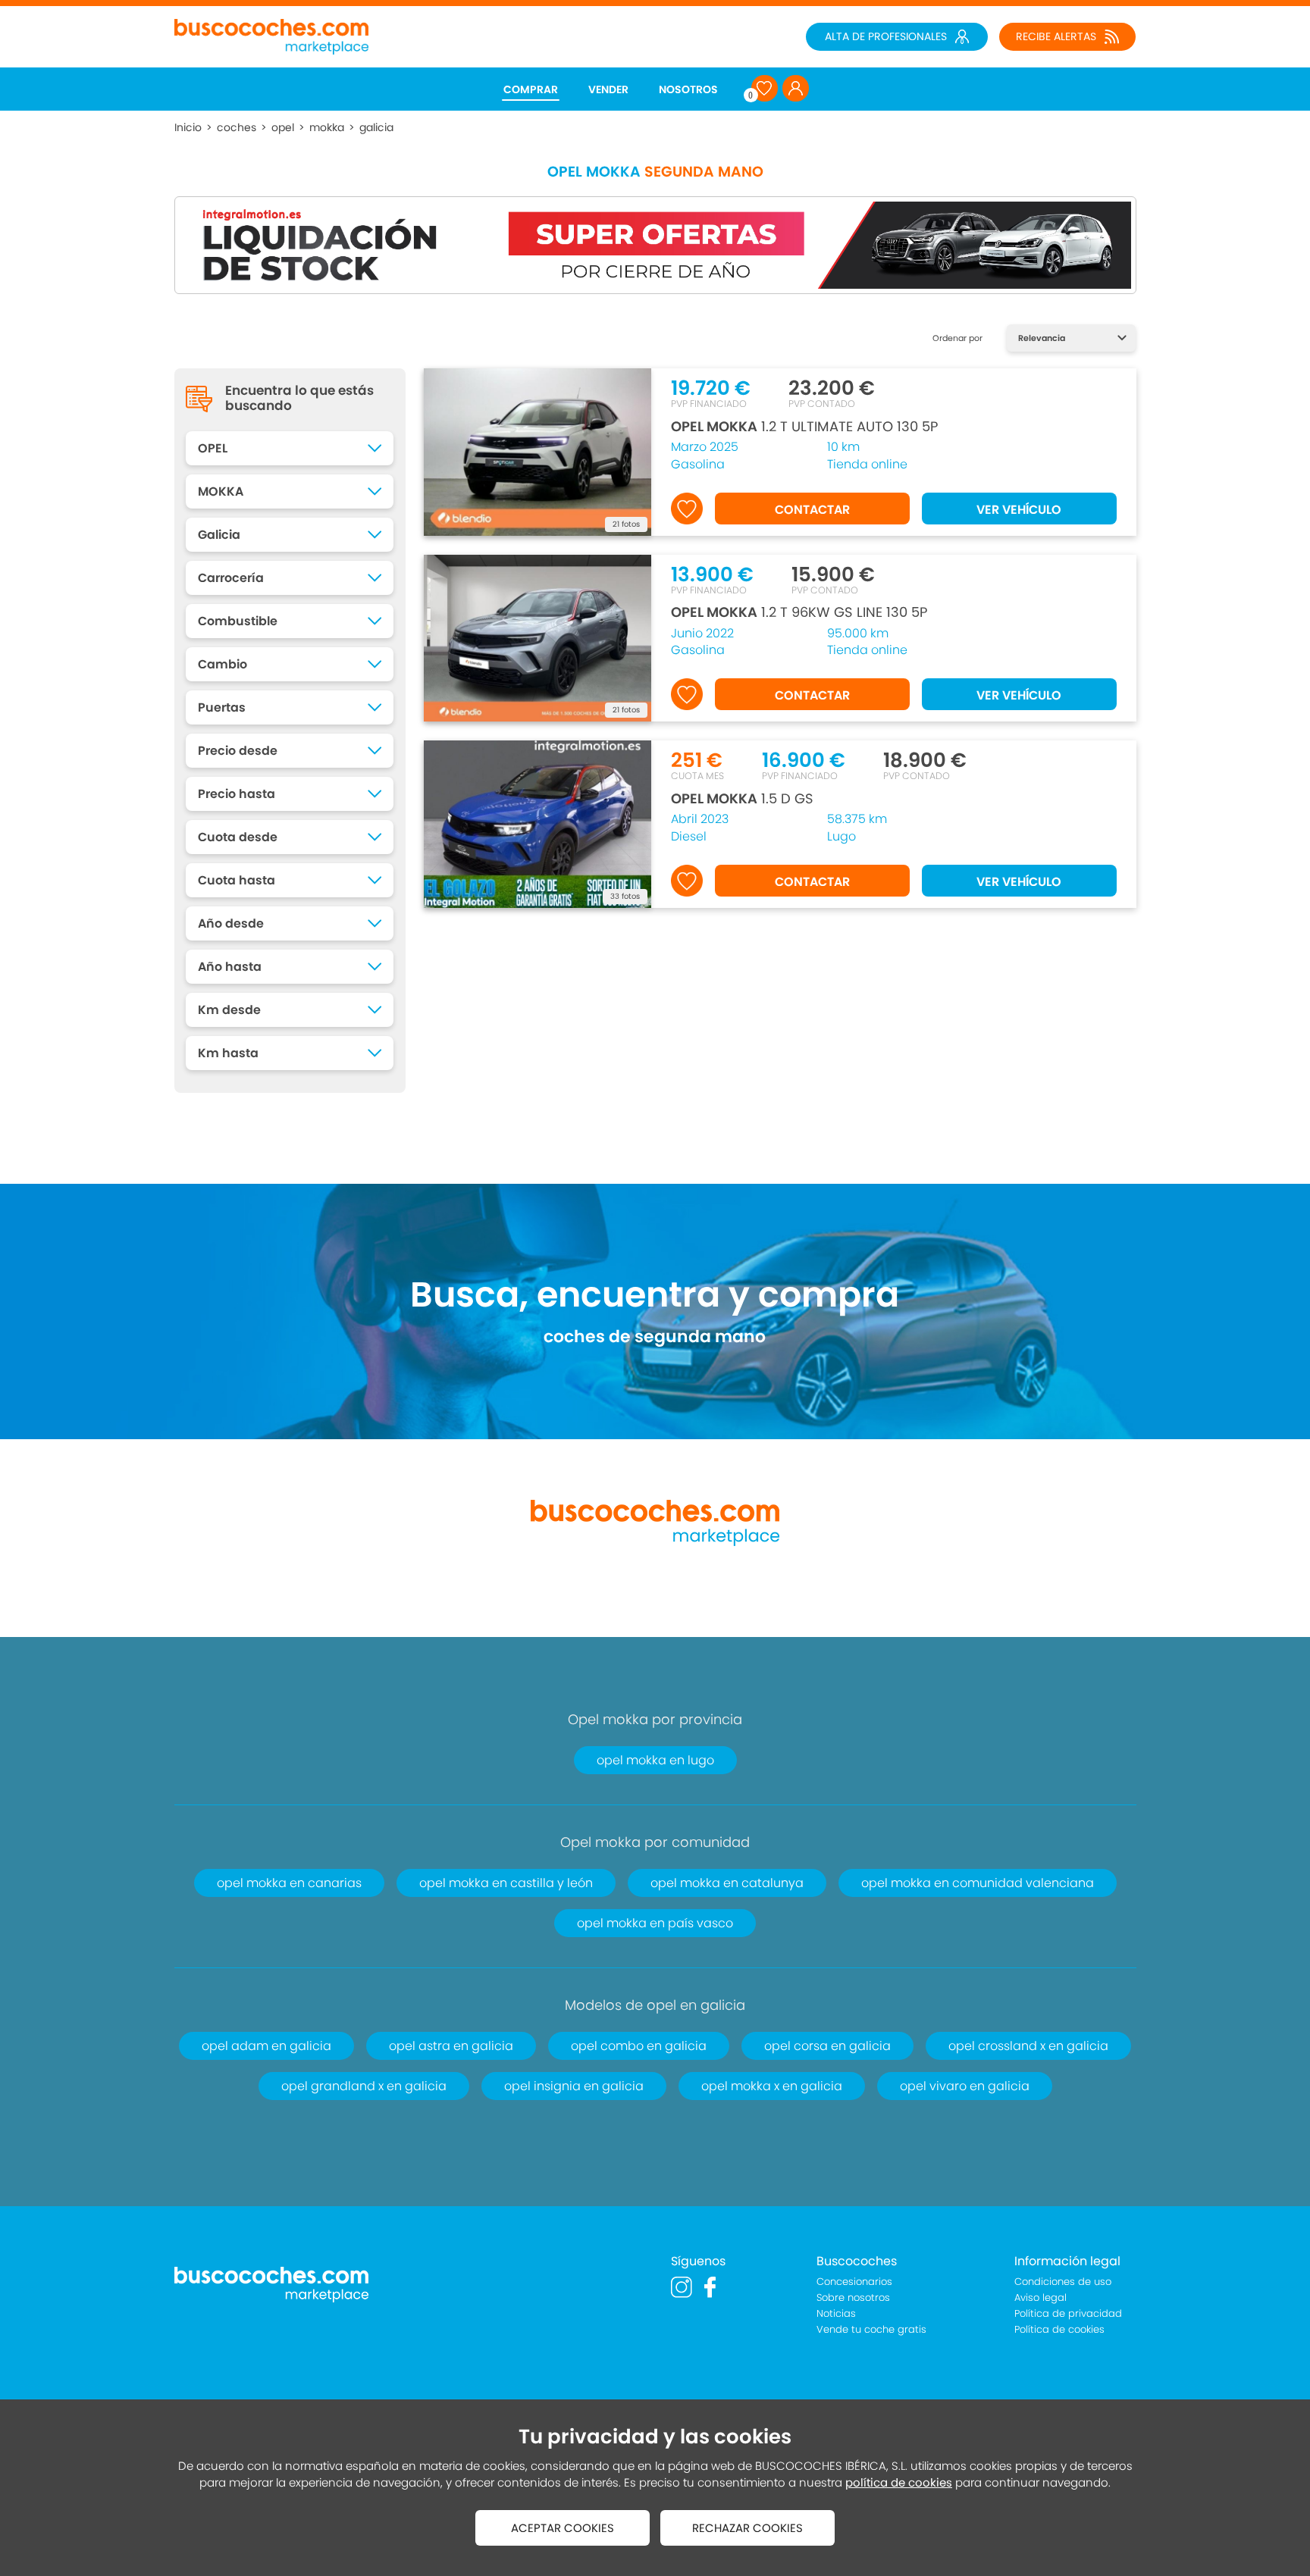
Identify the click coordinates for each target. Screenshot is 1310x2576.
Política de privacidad (1068, 2313)
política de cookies (899, 2482)
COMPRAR (531, 89)
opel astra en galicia (451, 2046)
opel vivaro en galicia (965, 2086)
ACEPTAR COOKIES (563, 2528)
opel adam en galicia (266, 2046)
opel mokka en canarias (289, 1883)
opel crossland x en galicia (1028, 2046)
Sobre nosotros (853, 2297)
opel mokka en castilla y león (506, 1883)
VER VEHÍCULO (1019, 510)
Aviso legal (1040, 2297)
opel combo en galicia (639, 2046)
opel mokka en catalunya (727, 1883)
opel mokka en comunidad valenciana (978, 1883)
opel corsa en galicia (827, 2046)
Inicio (188, 127)
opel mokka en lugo (655, 1760)
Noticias (836, 2313)
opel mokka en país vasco (655, 1923)
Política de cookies (1059, 2329)
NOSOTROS (688, 89)
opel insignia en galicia (574, 2086)
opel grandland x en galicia (364, 2086)
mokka (327, 127)
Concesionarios (854, 2282)
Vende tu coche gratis (871, 2329)
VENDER (608, 89)
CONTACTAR (812, 510)
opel (283, 127)
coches (237, 127)
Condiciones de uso (1063, 2282)
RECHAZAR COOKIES (747, 2528)
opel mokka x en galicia (772, 2086)
